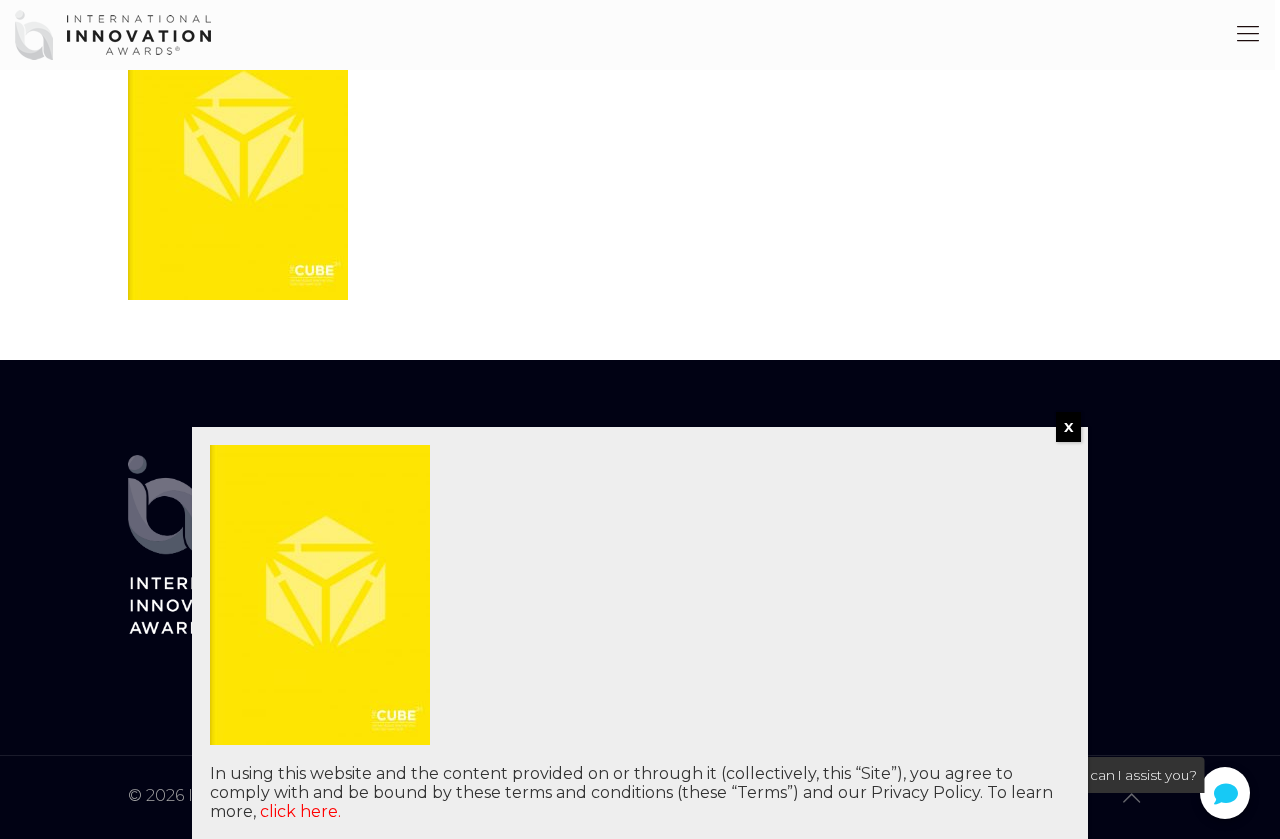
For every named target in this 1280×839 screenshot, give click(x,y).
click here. (300, 811)
